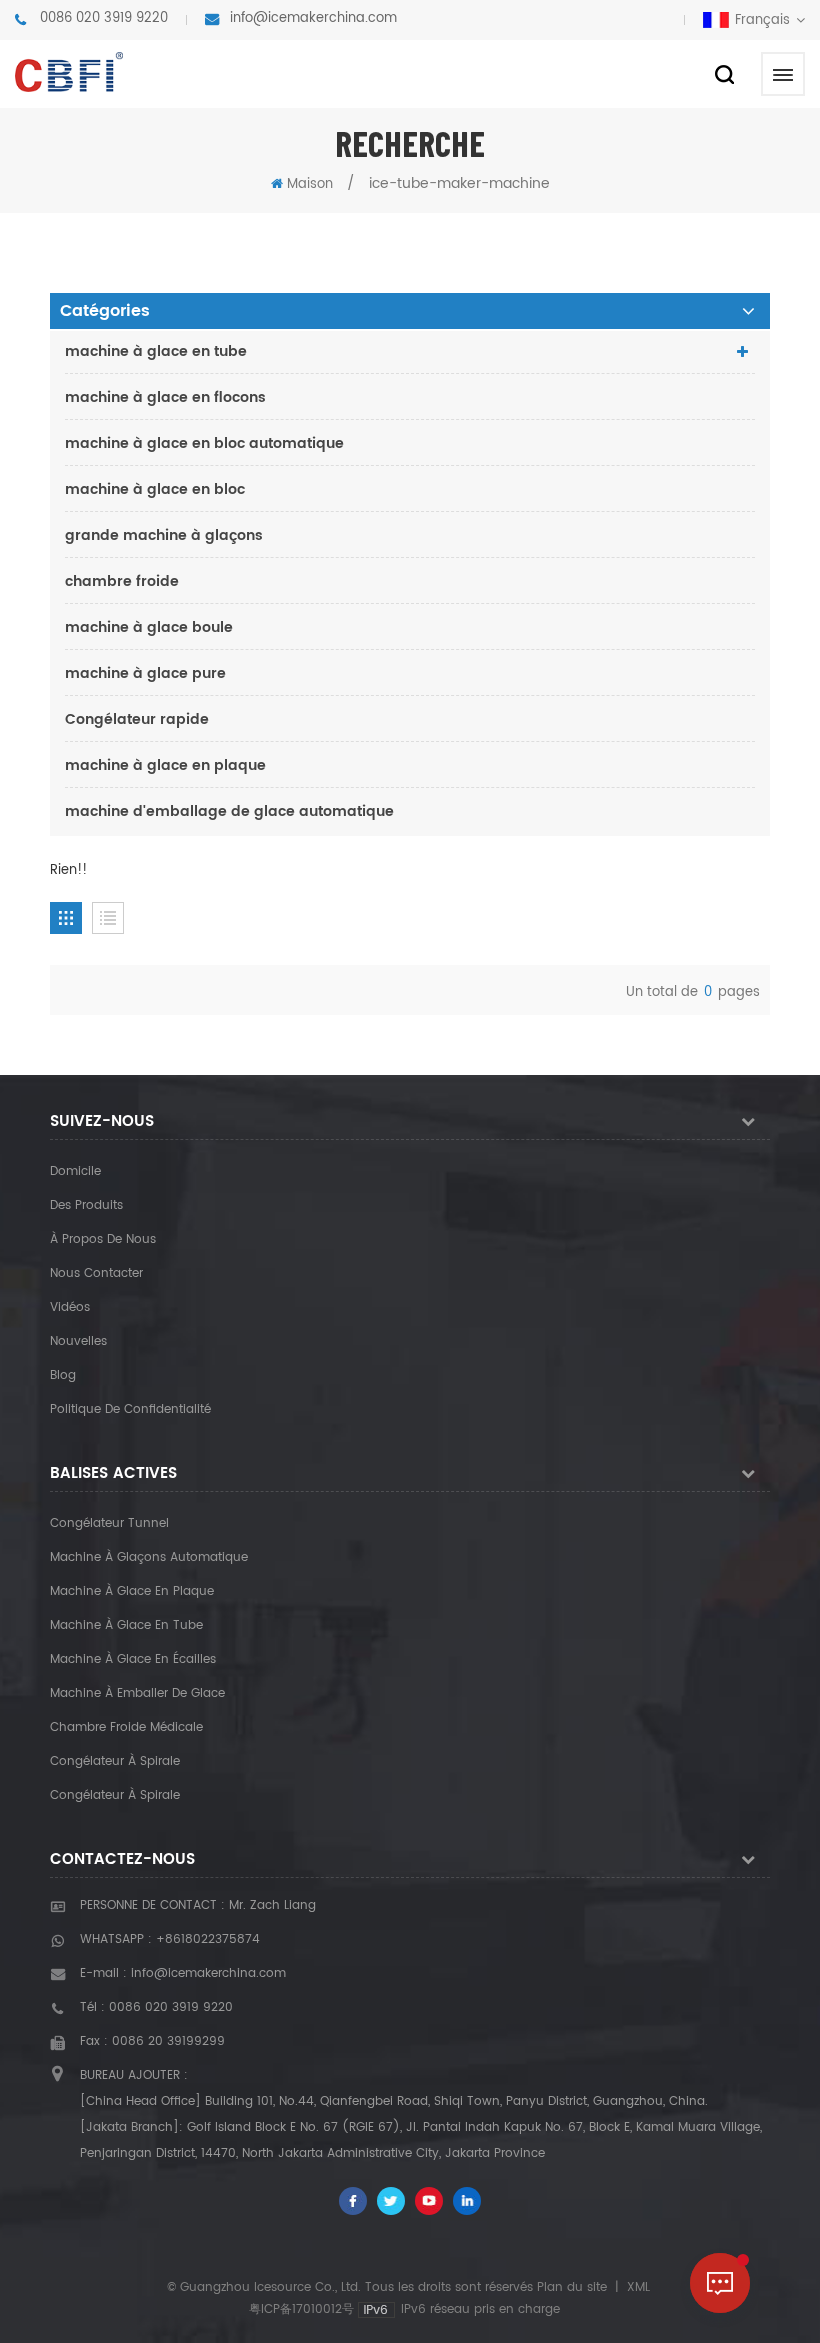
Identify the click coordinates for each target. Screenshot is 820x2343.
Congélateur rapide (137, 719)
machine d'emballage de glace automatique (229, 811)
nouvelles (78, 1341)
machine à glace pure (145, 673)
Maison (310, 184)
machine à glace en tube (156, 351)
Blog (63, 1375)
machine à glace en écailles (133, 1659)
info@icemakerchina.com (313, 18)
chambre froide (122, 581)
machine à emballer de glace (137, 1693)
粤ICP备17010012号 (301, 2309)
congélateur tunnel (109, 1523)
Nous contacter (96, 1273)
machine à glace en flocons (165, 397)
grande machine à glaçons (164, 535)
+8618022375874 (208, 1939)
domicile (75, 1171)
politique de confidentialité (130, 1409)
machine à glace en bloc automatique (204, 443)
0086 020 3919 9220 (104, 18)
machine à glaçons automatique (149, 1557)
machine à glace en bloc (155, 489)
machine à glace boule (149, 627)
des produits (86, 1205)
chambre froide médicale (126, 1727)
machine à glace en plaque (165, 765)
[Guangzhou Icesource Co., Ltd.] (69, 72)
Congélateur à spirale (115, 1761)
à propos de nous (103, 1239)
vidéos (70, 1307)
